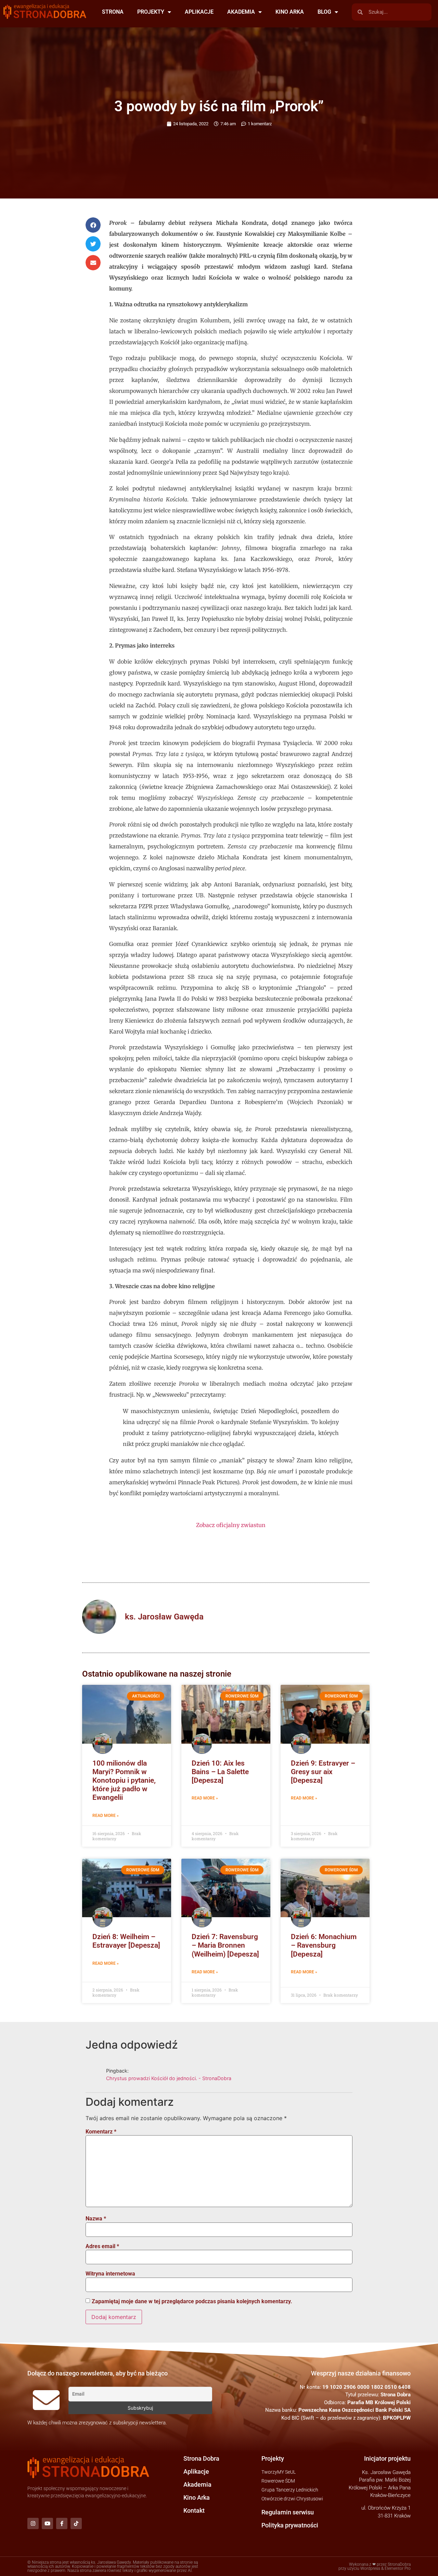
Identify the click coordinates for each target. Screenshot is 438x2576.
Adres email (102, 2246)
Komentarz (101, 2132)
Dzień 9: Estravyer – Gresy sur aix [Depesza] (323, 1772)
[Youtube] (47, 2523)
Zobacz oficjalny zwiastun (231, 1525)
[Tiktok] (76, 2523)
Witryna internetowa (110, 2274)
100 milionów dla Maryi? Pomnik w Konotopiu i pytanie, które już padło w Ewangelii (124, 1780)
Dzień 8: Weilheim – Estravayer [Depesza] (126, 1941)
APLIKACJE (199, 12)
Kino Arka (197, 2497)
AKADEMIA (241, 12)
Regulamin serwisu (288, 2512)
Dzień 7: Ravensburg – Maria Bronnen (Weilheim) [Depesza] (225, 1945)
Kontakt (194, 2510)
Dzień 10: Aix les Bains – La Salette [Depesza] (220, 1772)
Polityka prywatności (290, 2525)
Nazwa (96, 2219)
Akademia (197, 2484)
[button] (93, 225)
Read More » (106, 1816)
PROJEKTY (151, 12)
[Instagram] (33, 2523)
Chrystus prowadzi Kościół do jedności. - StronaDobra (169, 2078)
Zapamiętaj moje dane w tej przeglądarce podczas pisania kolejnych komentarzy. (192, 2302)
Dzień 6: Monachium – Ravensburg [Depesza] (324, 1945)
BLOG (324, 12)
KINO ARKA (290, 12)
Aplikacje (196, 2471)
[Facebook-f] (62, 2523)
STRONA (113, 12)
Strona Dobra (201, 2458)
